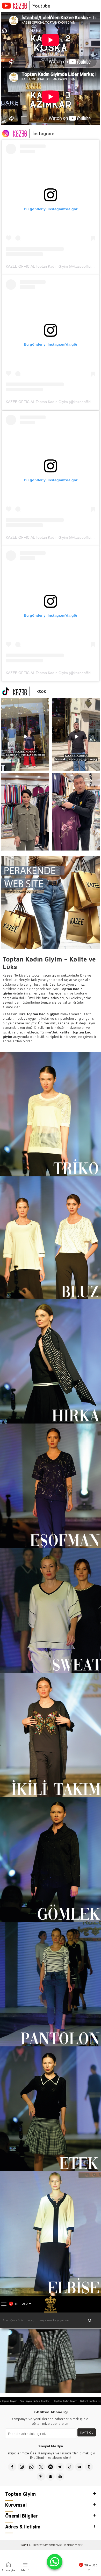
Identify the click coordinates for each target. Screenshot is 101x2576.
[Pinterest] (41, 2476)
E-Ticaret (36, 2545)
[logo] (50, 2304)
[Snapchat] (51, 2476)
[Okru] (89, 2467)
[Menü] (4, 2304)
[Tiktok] (70, 2467)
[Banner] (25, 734)
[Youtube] (60, 2476)
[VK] (79, 2467)
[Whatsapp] (31, 2467)
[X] (41, 2467)
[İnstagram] (22, 2467)
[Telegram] (60, 2467)
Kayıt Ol (87, 2432)
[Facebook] (12, 2467)
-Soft (23, 2545)
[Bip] (51, 2467)
